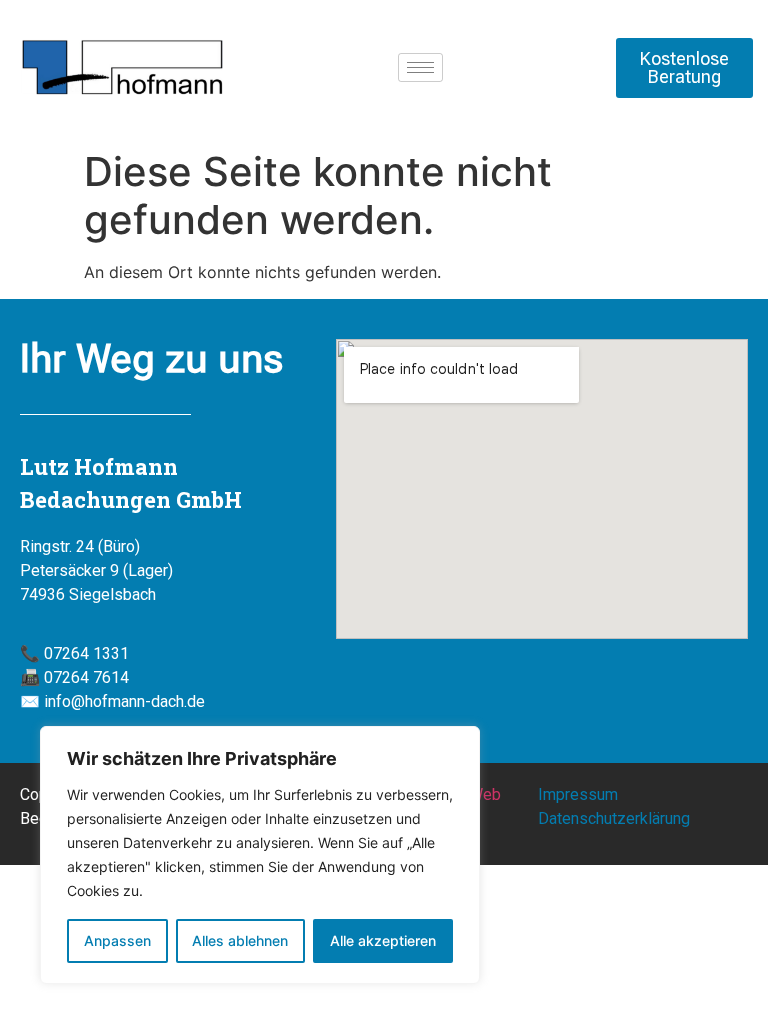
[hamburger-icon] (420, 67)
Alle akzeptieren (383, 940)
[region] (260, 855)
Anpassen (117, 940)
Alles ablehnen (240, 940)
